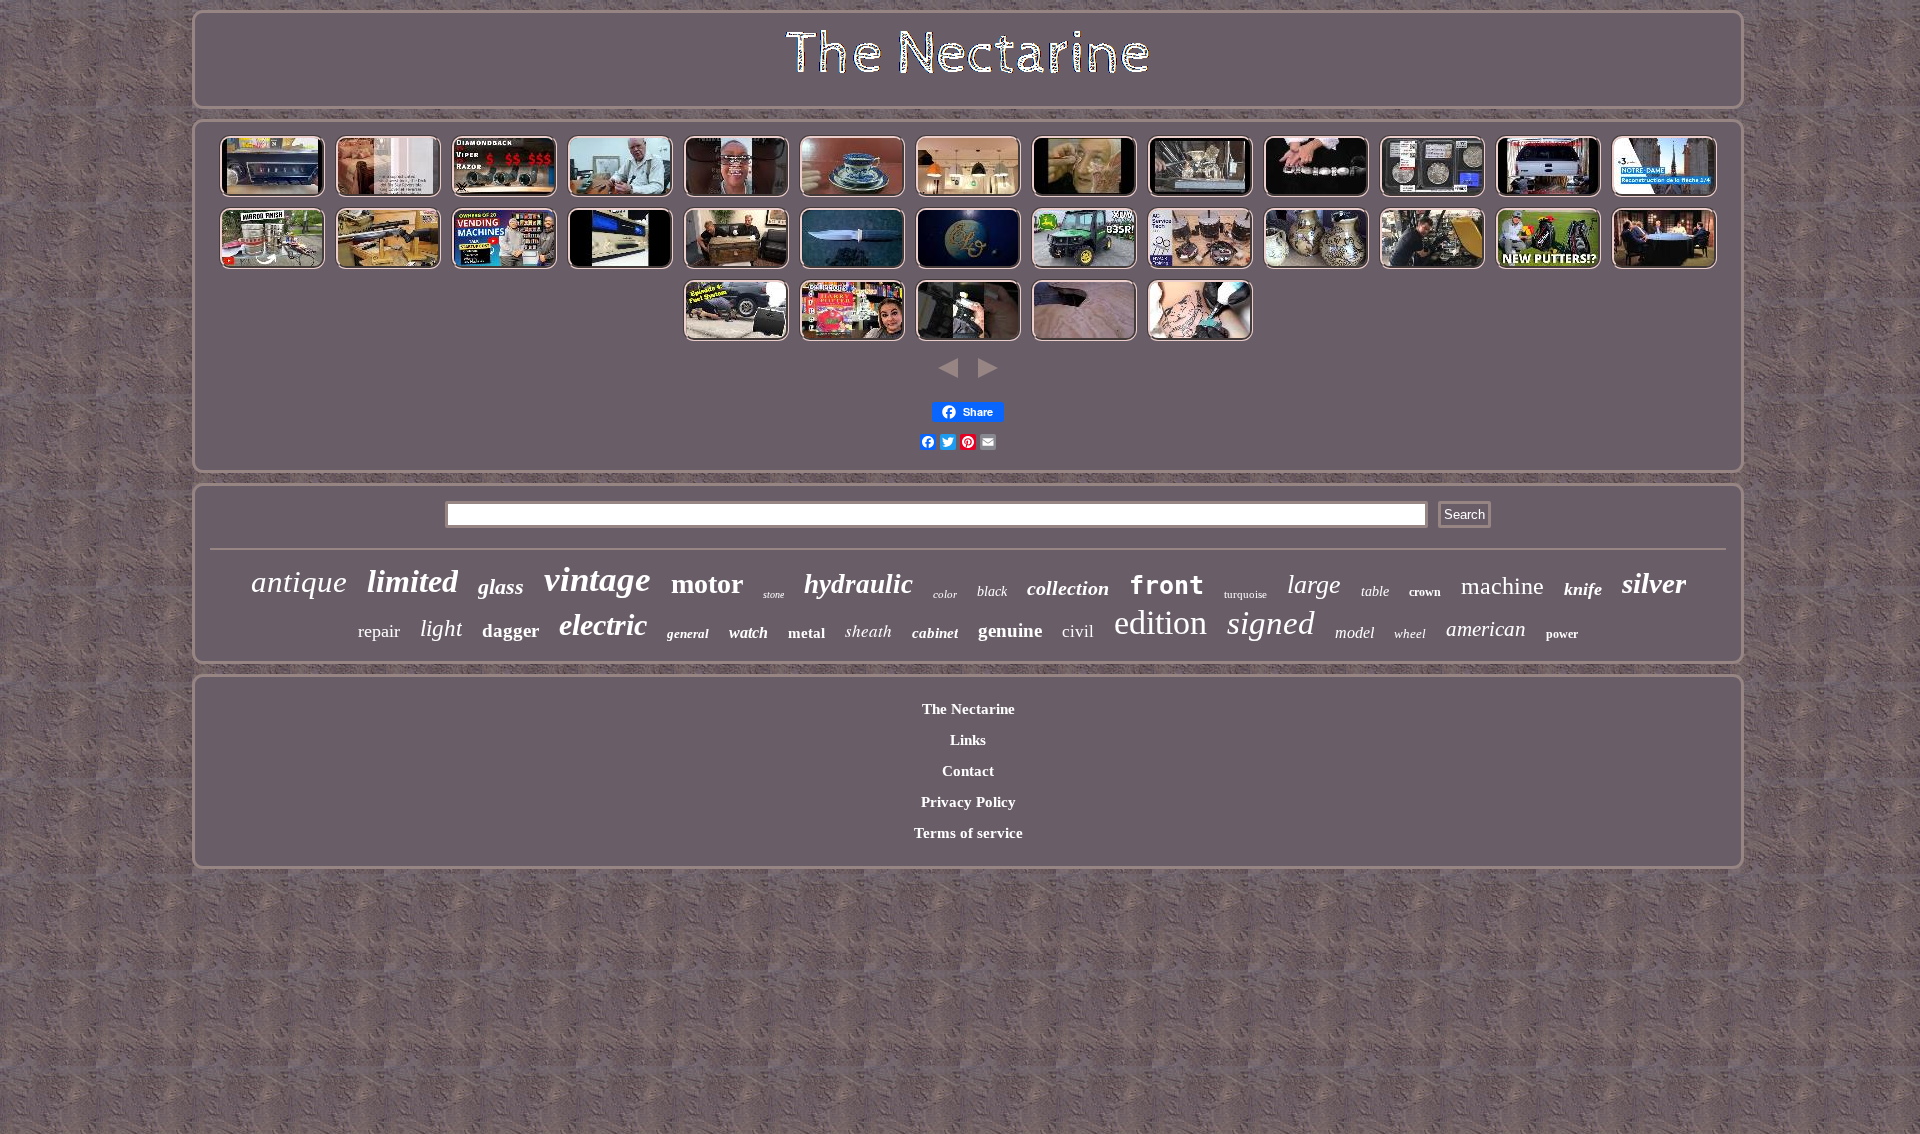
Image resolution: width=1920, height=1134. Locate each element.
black (992, 591)
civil (1078, 631)
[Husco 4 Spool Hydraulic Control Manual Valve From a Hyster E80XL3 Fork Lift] (1432, 267)
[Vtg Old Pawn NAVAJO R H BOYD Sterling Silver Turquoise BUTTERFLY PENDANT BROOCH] (736, 195)
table (1375, 591)
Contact (968, 771)
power (1562, 634)
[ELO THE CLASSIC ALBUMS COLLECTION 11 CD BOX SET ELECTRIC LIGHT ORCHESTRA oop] (968, 267)
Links (968, 740)
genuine (1010, 630)
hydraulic (858, 584)
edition (1160, 622)
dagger (510, 630)
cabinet (935, 633)
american (1486, 629)
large (1314, 584)
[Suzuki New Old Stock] (620, 267)
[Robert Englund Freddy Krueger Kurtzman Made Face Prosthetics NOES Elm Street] (1084, 195)
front (1166, 585)
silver (1654, 583)
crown (1425, 592)
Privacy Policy (968, 802)
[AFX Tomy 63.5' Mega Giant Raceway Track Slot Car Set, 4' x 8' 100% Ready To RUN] (1084, 339)
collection (1068, 588)
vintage (597, 579)
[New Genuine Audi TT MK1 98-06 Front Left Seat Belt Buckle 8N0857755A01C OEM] (968, 339)
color (945, 594)
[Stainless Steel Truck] (272, 267)
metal (806, 633)
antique (299, 581)
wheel (1410, 633)
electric (603, 624)
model (1354, 632)
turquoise (1245, 594)
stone (773, 594)
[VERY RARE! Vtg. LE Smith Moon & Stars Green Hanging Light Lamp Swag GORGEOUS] (968, 195)
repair (379, 631)
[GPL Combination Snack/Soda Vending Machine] (504, 267)
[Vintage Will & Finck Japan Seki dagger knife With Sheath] (852, 267)
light (441, 628)
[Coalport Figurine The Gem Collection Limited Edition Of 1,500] (1432, 195)
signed (1271, 623)
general (688, 633)
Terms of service (968, 833)
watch (748, 632)
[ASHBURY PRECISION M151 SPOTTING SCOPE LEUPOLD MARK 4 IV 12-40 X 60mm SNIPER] (504, 195)
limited (412, 581)
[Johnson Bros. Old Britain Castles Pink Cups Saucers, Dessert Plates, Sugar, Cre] (852, 195)
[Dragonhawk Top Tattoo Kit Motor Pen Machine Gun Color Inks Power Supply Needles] (1200, 339)
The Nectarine (968, 709)
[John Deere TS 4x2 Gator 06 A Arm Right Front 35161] (1084, 267)
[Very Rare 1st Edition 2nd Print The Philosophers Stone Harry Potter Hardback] (852, 339)
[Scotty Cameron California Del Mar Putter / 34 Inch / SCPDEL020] (1548, 267)
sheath (868, 630)
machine (1502, 586)
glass (501, 586)
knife (1583, 589)
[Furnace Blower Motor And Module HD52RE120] (1200, 267)
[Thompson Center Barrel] (388, 267)
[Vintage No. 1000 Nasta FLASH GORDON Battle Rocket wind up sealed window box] (736, 267)
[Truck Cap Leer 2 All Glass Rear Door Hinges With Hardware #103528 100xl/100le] (1548, 195)
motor (707, 583)
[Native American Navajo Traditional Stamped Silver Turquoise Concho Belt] (1316, 195)
